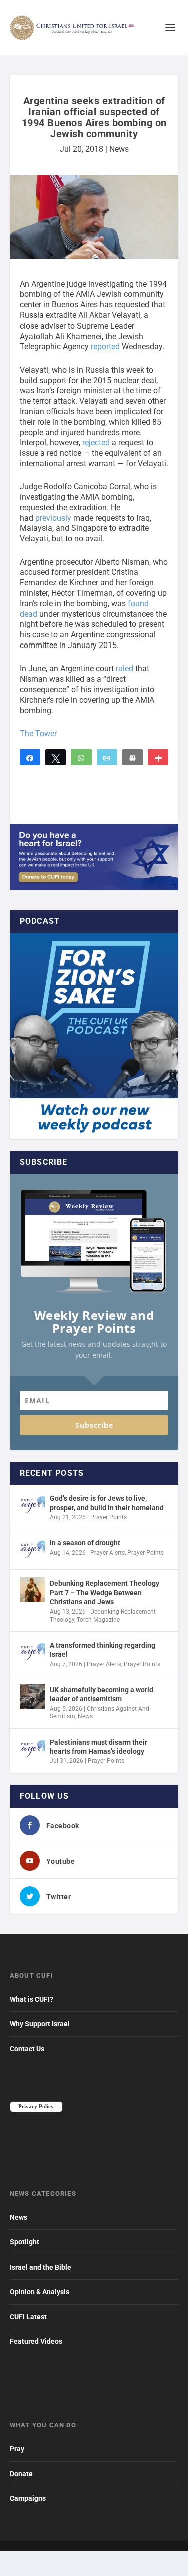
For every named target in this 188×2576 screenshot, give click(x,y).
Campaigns (28, 2498)
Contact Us (27, 2049)
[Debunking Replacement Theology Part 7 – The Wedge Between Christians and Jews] (32, 1590)
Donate (21, 2474)
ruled (125, 668)
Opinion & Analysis (39, 2292)
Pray (17, 2449)
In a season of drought (85, 1543)
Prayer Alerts (108, 1553)
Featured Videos (36, 2341)
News (119, 149)
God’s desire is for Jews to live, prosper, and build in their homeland (107, 1503)
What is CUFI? (31, 1999)
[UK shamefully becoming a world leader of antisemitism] (32, 1696)
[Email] (107, 757)
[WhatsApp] (81, 757)
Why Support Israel (40, 2024)
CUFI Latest (28, 2317)
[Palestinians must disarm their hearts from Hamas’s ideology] (32, 1749)
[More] (158, 757)
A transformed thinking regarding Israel (103, 1650)
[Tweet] (55, 757)
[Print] (133, 757)
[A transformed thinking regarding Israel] (32, 1652)
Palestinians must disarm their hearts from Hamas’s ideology (99, 1747)
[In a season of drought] (32, 1549)
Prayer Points (109, 1517)
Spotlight (24, 2242)
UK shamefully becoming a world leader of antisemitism (102, 1694)
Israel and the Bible (40, 2267)
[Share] (30, 757)
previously (53, 518)
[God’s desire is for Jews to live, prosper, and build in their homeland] (32, 1505)
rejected (96, 442)
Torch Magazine (98, 1620)
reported (105, 346)
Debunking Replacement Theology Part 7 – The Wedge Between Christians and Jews (105, 1592)
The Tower (38, 733)
